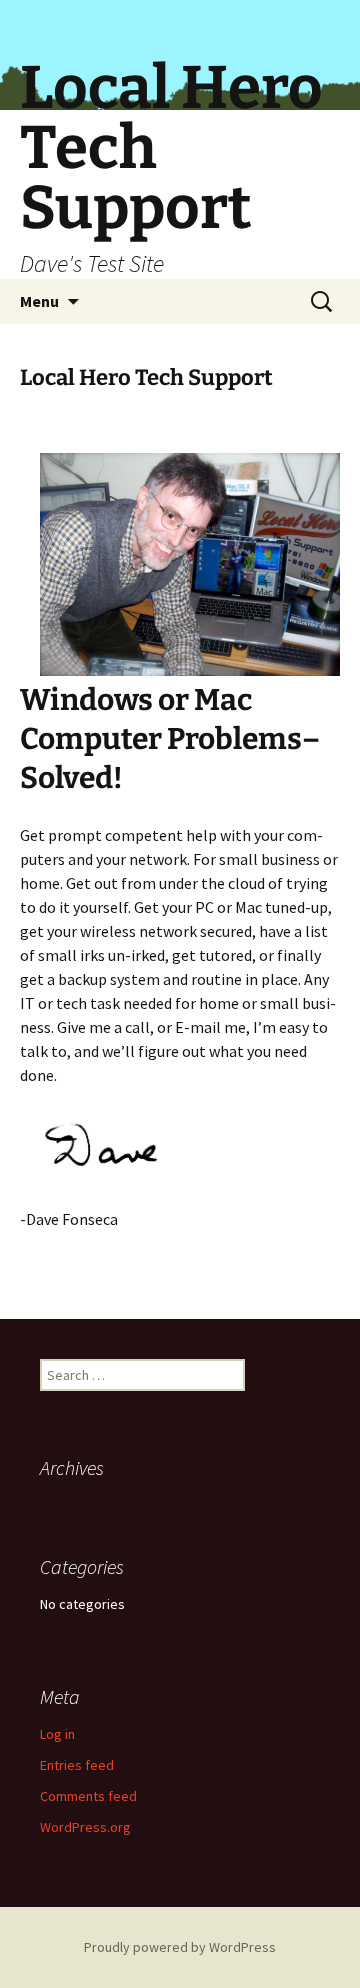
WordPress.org (85, 1827)
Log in (57, 1734)
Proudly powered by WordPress (180, 1947)
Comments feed (88, 1796)
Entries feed (77, 1765)
